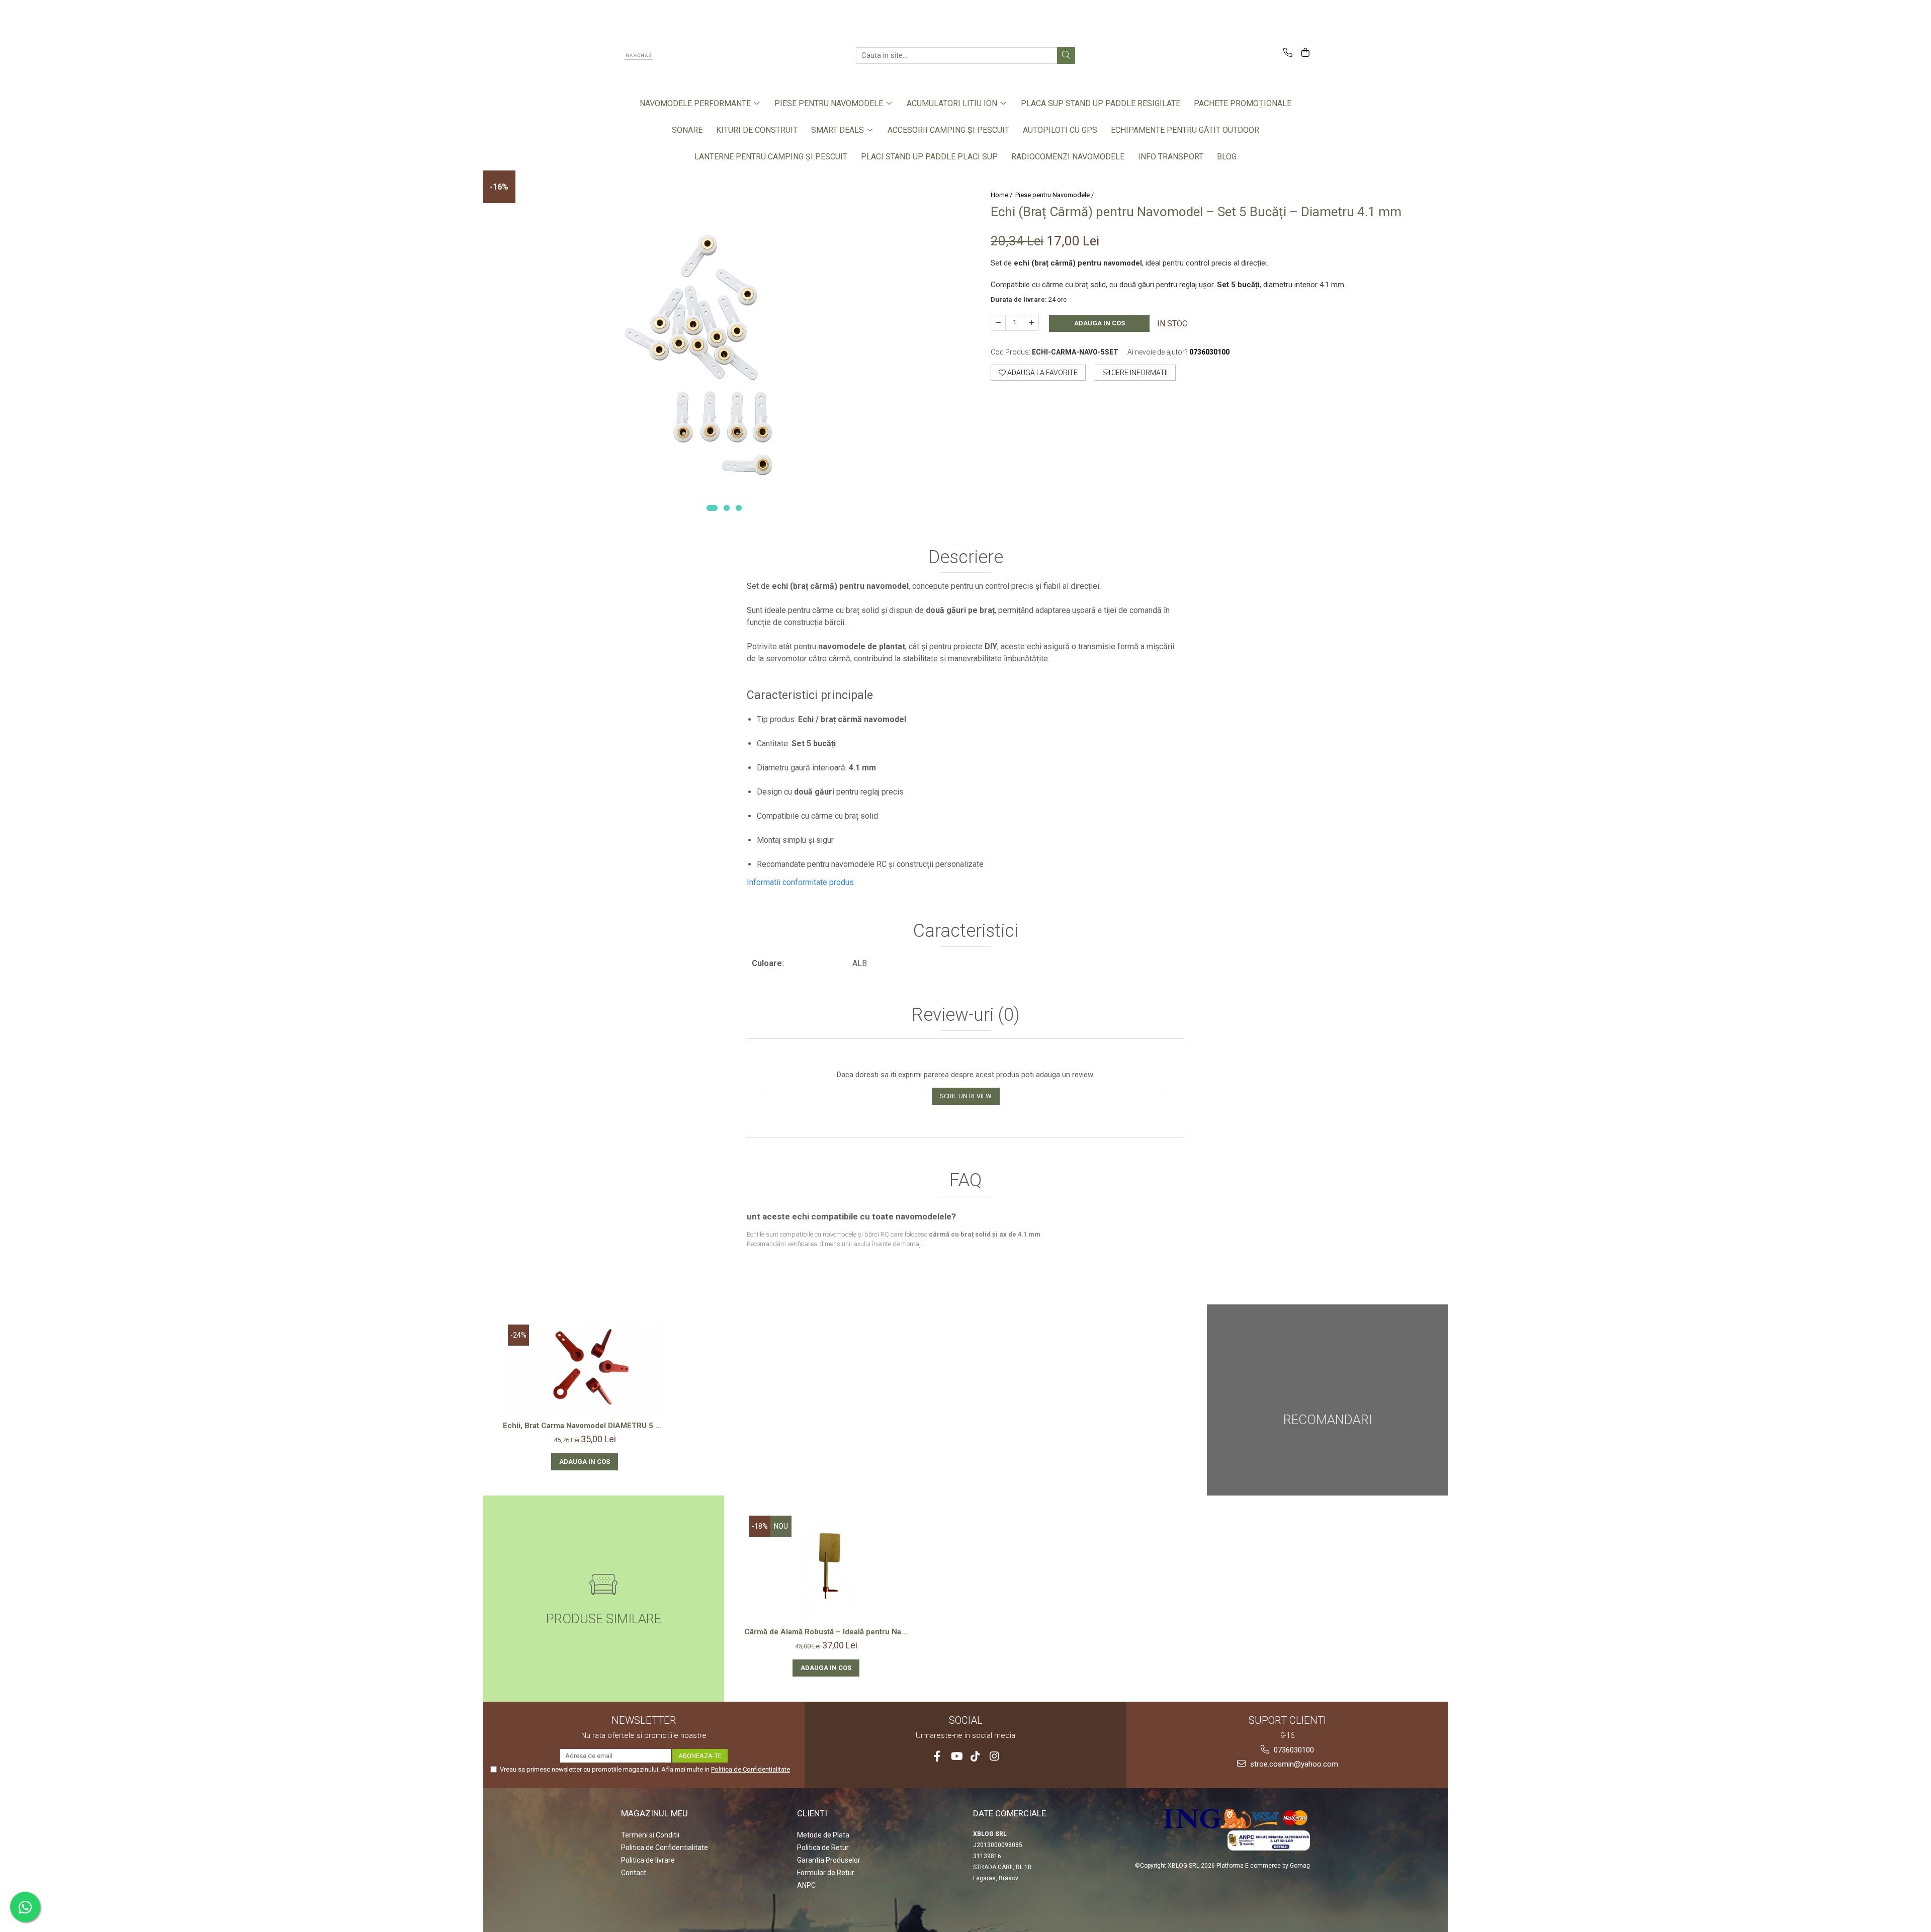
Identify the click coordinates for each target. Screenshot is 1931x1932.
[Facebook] (937, 1756)
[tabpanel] (724, 346)
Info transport (1171, 157)
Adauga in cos (1100, 323)
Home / (1002, 195)
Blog (1227, 157)
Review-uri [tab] (966, 1015)
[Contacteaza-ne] (1286, 53)
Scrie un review (966, 1096)
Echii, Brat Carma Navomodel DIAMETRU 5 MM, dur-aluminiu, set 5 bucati (585, 1426)
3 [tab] (739, 508)
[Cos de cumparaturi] (1304, 53)
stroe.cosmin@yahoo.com (1293, 1764)
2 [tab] (727, 508)
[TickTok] (975, 1756)
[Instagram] (994, 1756)
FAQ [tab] (965, 1181)
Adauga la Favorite (1042, 373)
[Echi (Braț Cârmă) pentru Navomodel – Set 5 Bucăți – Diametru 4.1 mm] (724, 346)
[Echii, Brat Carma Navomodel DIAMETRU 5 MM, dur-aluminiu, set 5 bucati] (585, 1371)
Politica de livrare (648, 1860)
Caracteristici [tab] (966, 931)
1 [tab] (712, 508)
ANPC (806, 1885)
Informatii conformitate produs (800, 882)
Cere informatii (1139, 373)
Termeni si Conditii (650, 1835)
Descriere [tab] (966, 558)
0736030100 (1293, 1750)
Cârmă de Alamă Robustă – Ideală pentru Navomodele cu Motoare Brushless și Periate (826, 1632)
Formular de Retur (826, 1873)
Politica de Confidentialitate (751, 1769)
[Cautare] (1066, 56)
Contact (634, 1873)
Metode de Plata (823, 1835)
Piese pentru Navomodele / (1055, 195)
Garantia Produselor (829, 1860)
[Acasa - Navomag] (671, 55)
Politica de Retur (823, 1848)
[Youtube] (956, 1756)
